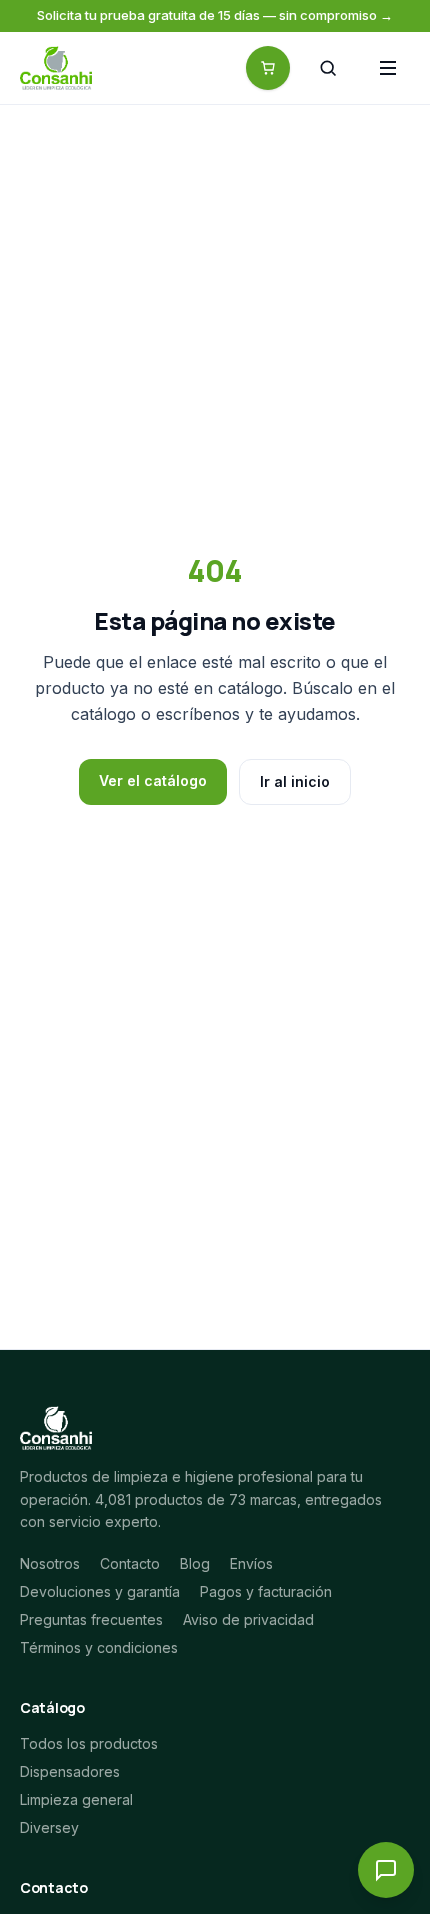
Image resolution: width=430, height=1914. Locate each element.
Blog (195, 1563)
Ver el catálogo (153, 780)
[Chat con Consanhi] (386, 1870)
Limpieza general (76, 1799)
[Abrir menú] (388, 68)
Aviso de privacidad (248, 1619)
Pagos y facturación (266, 1591)
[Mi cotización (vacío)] (268, 68)
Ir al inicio (295, 781)
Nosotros (50, 1563)
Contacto (130, 1563)
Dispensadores (70, 1771)
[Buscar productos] (328, 68)
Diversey (49, 1827)
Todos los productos (89, 1743)
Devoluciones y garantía (100, 1591)
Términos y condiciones (99, 1647)
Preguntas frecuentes (91, 1619)
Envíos (251, 1563)
